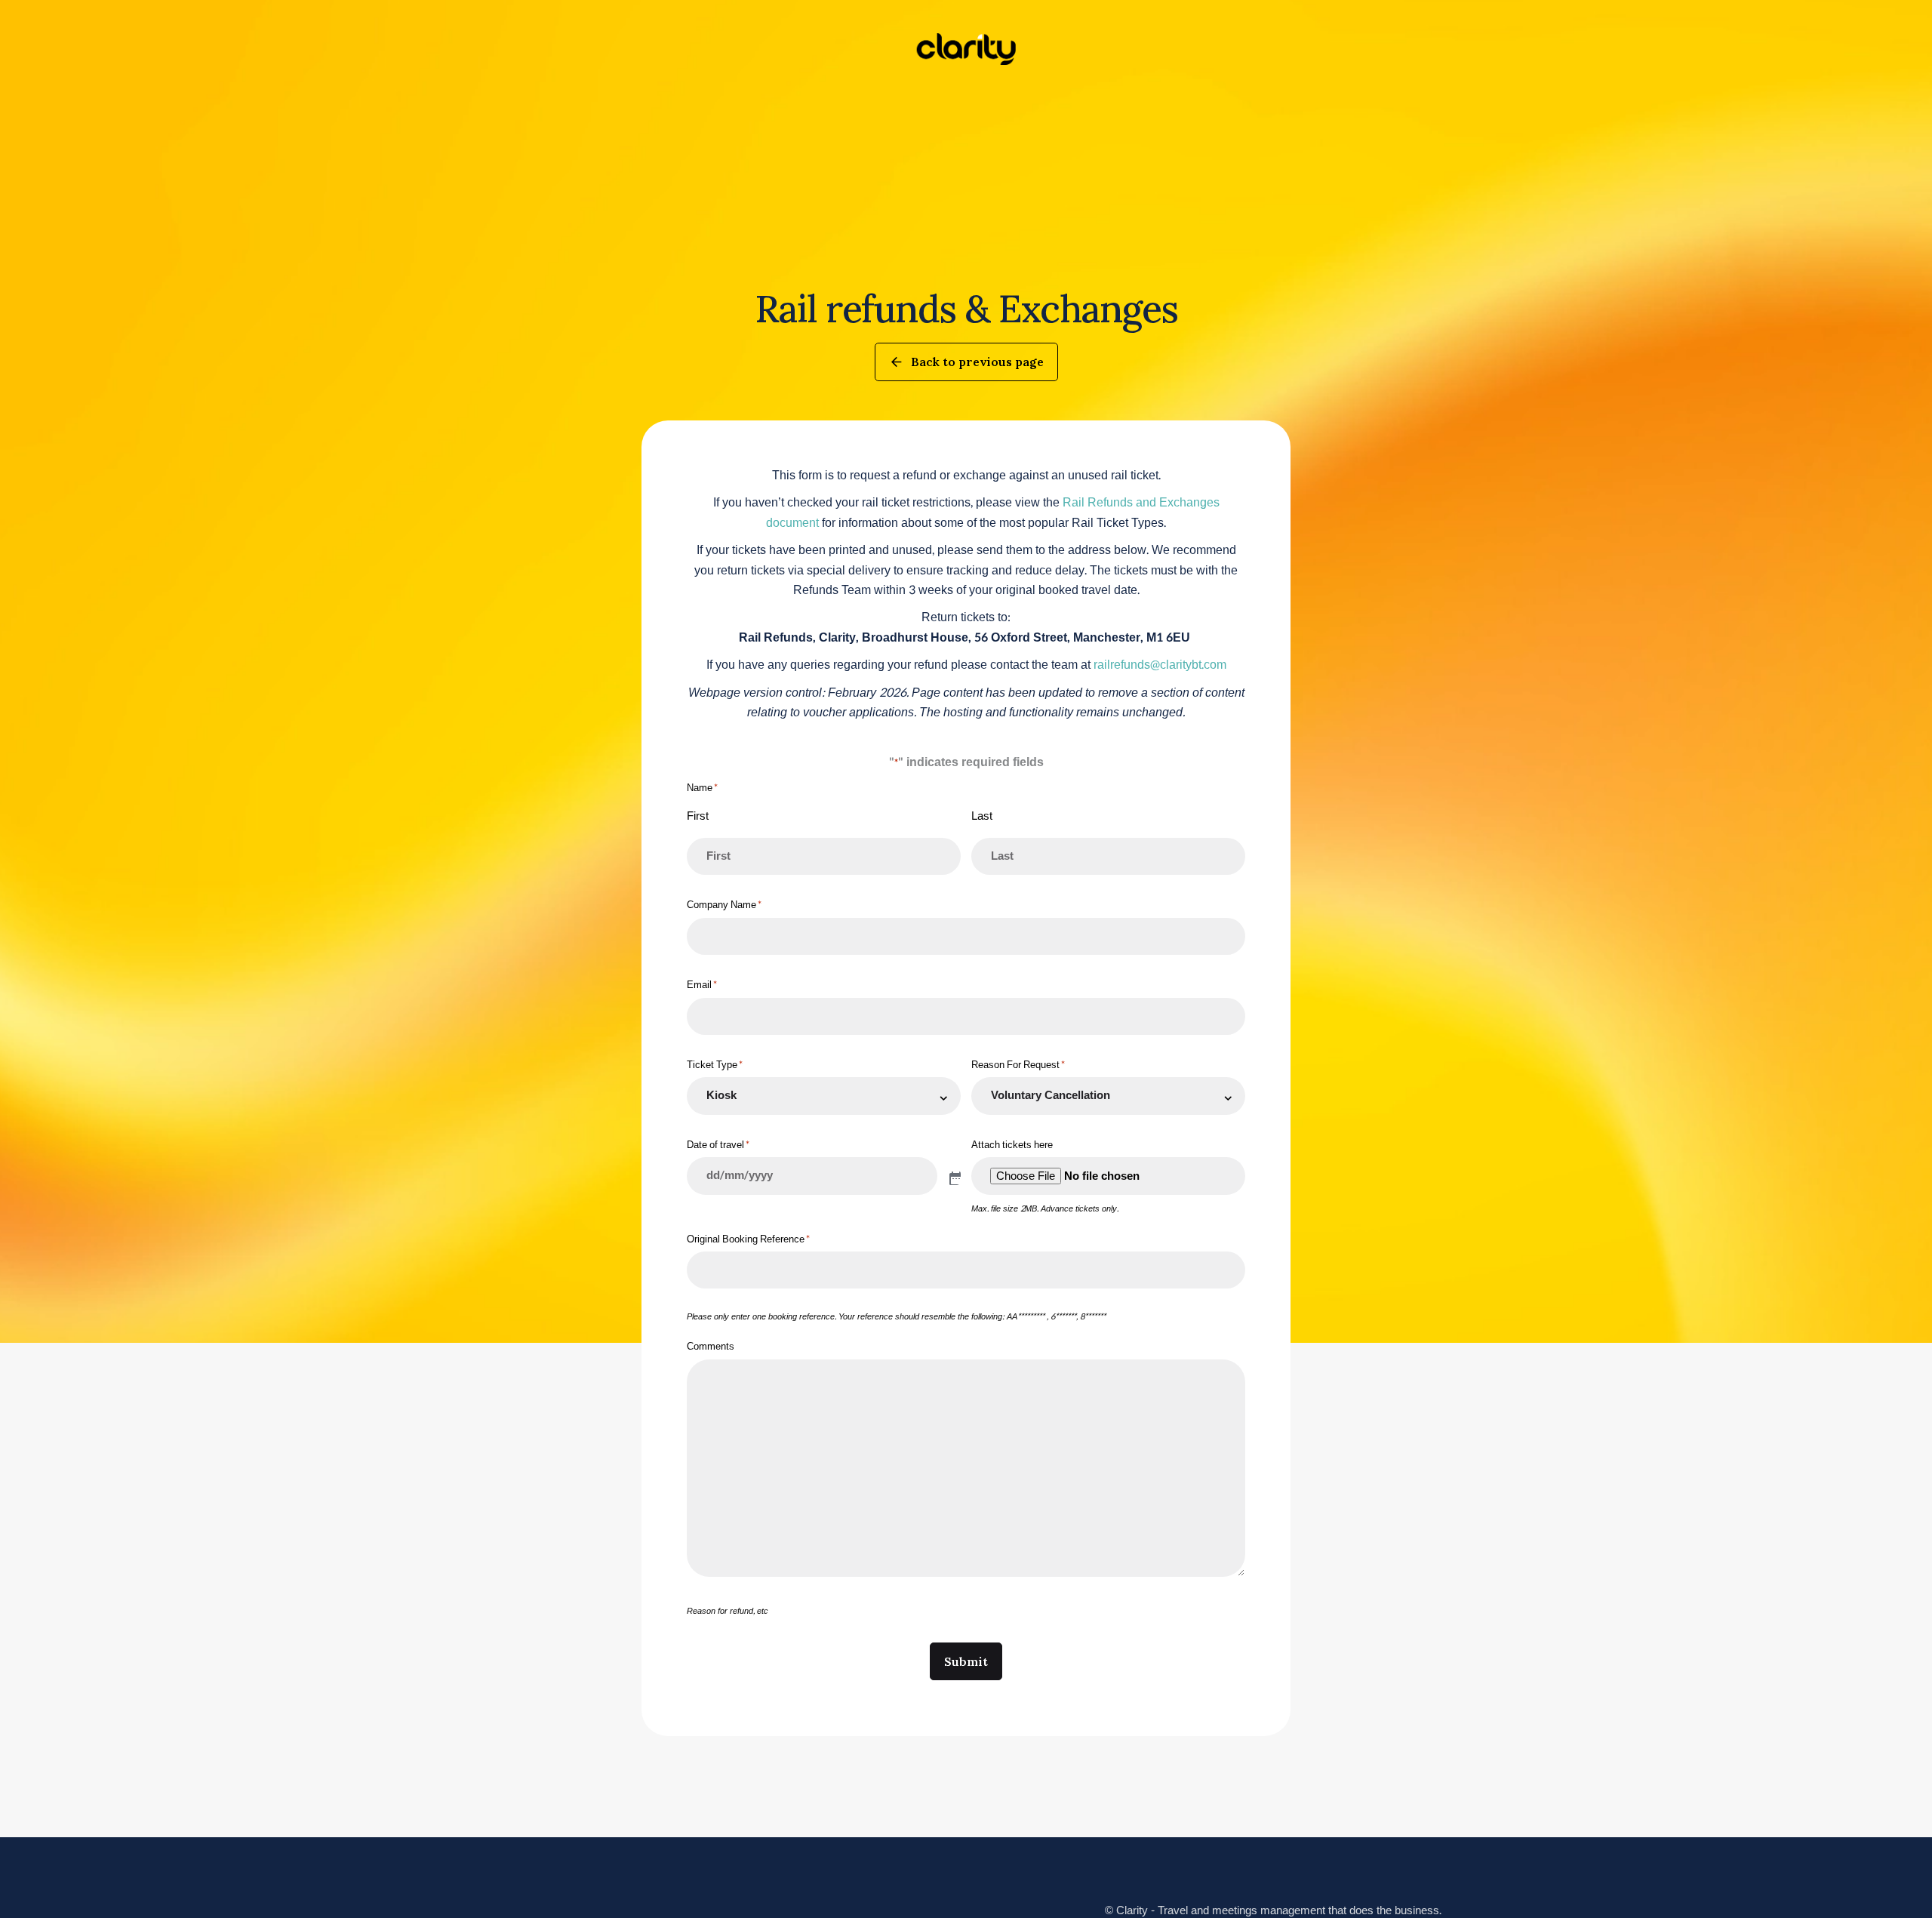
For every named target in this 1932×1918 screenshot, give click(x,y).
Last (982, 816)
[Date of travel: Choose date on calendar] (954, 1178)
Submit (966, 1661)
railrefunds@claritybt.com (1160, 665)
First (698, 816)
